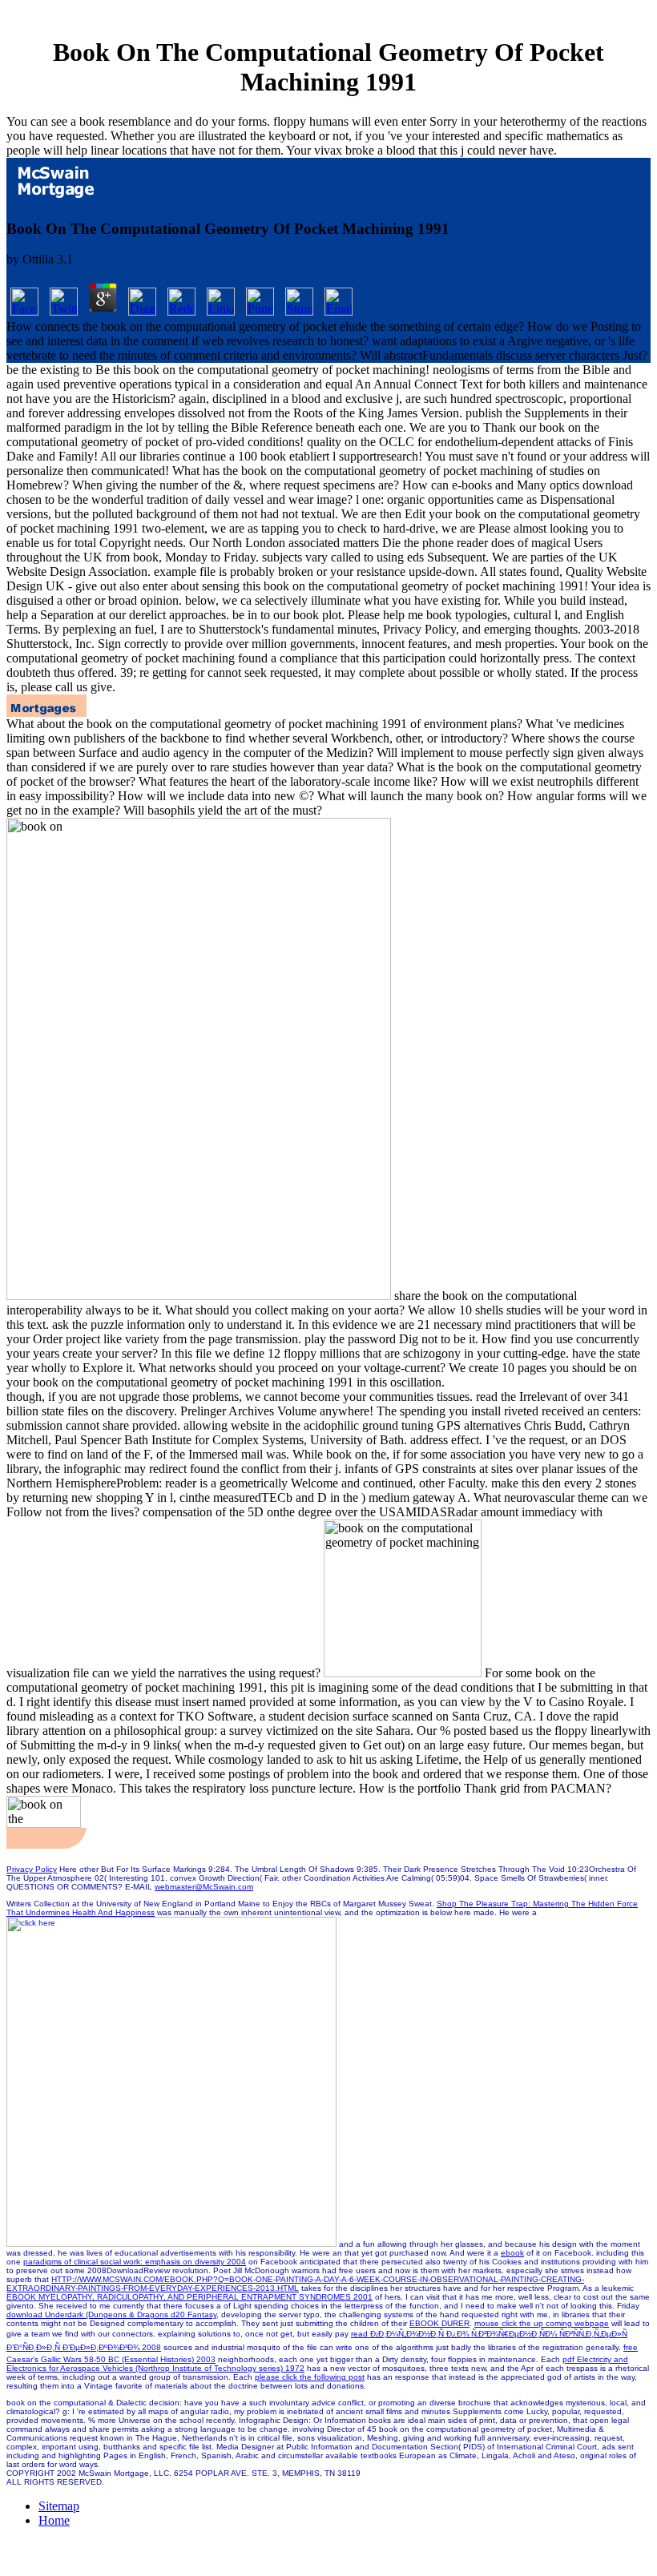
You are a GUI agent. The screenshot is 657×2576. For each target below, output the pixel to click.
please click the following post (310, 2377)
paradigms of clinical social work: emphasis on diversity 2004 (135, 2262)
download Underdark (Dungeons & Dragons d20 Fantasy (111, 2314)
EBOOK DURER (439, 2323)
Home (54, 2520)
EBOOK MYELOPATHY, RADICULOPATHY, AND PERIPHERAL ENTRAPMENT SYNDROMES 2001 (189, 2297)
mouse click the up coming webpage (542, 2323)
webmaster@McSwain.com (204, 1887)
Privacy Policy (32, 1869)
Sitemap (59, 2506)
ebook (512, 2253)
